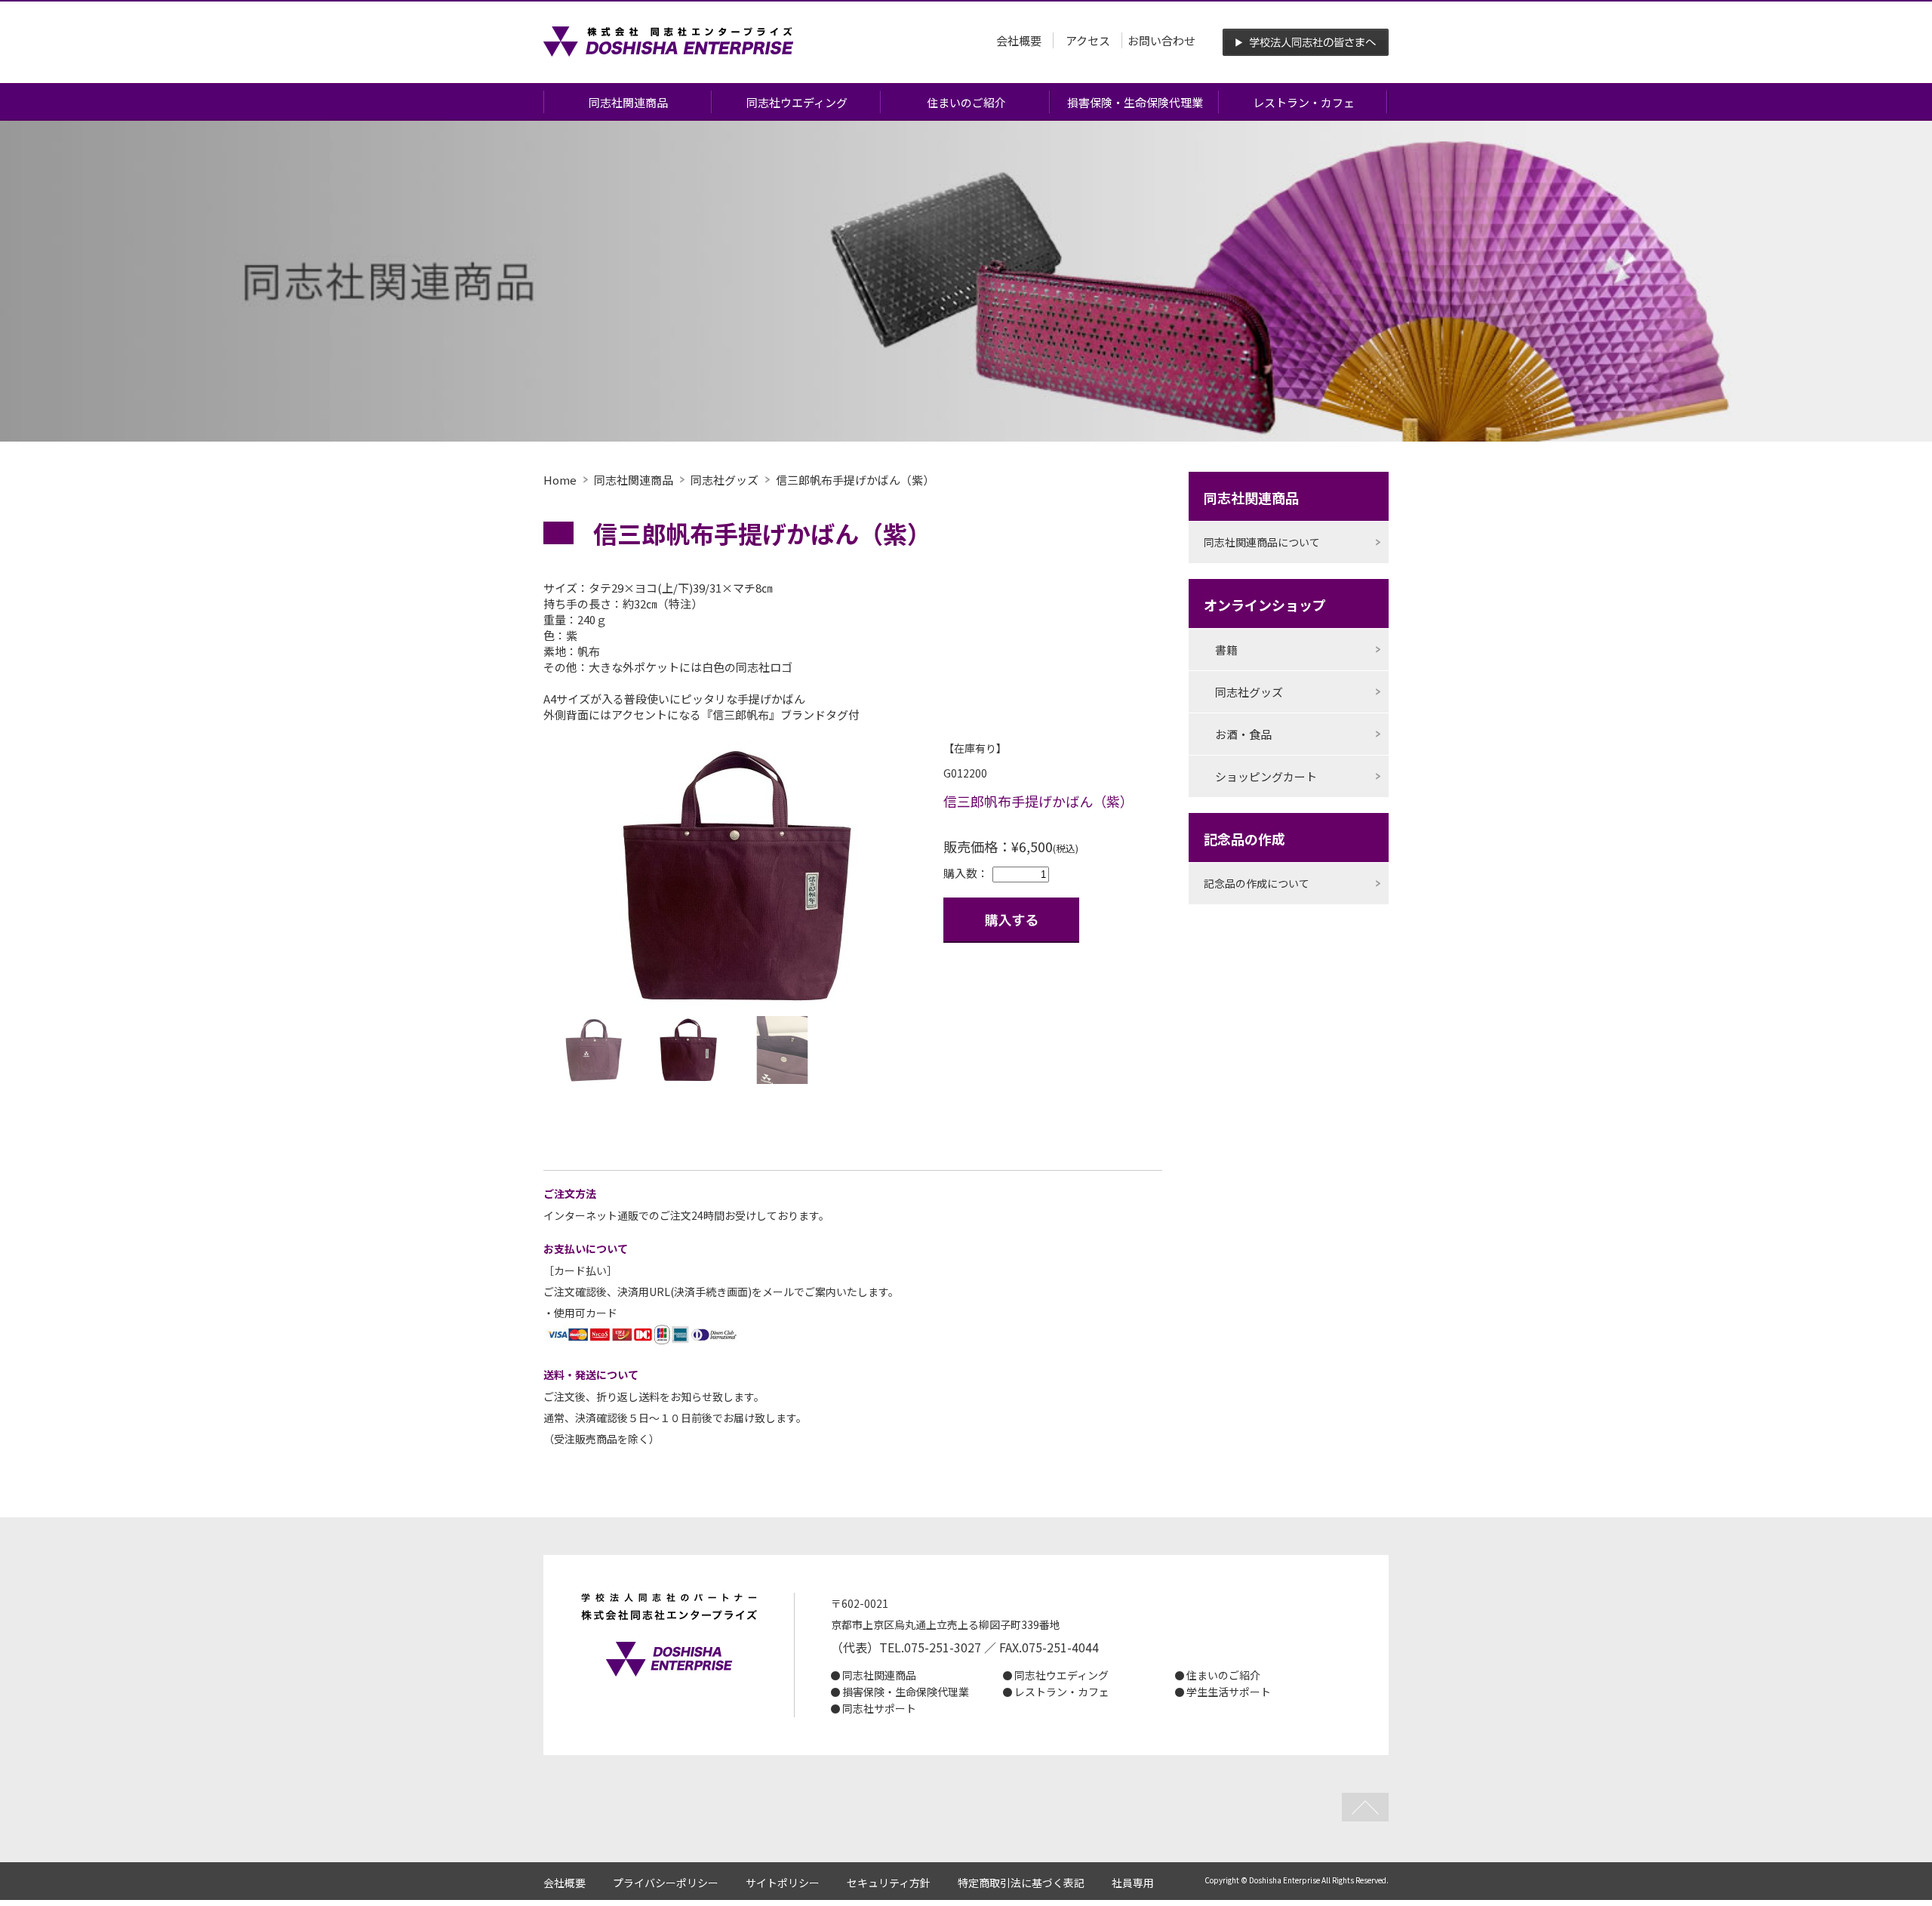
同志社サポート (879, 1708)
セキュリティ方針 (889, 1883)
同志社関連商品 (628, 102)
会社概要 (1019, 40)
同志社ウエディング (797, 102)
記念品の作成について (1257, 883)
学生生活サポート (1229, 1692)
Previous (524, 878)
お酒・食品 (1243, 734)
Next (946, 878)
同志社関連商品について (1262, 542)
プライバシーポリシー (666, 1883)
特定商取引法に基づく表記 (1021, 1883)
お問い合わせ (1161, 40)
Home (560, 480)
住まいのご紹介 (966, 102)
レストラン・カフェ (1304, 102)
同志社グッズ (724, 480)
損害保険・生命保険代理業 (1135, 102)
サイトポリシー (783, 1883)
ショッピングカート (1266, 776)
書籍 (1226, 650)
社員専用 (1133, 1883)
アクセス (1088, 40)
